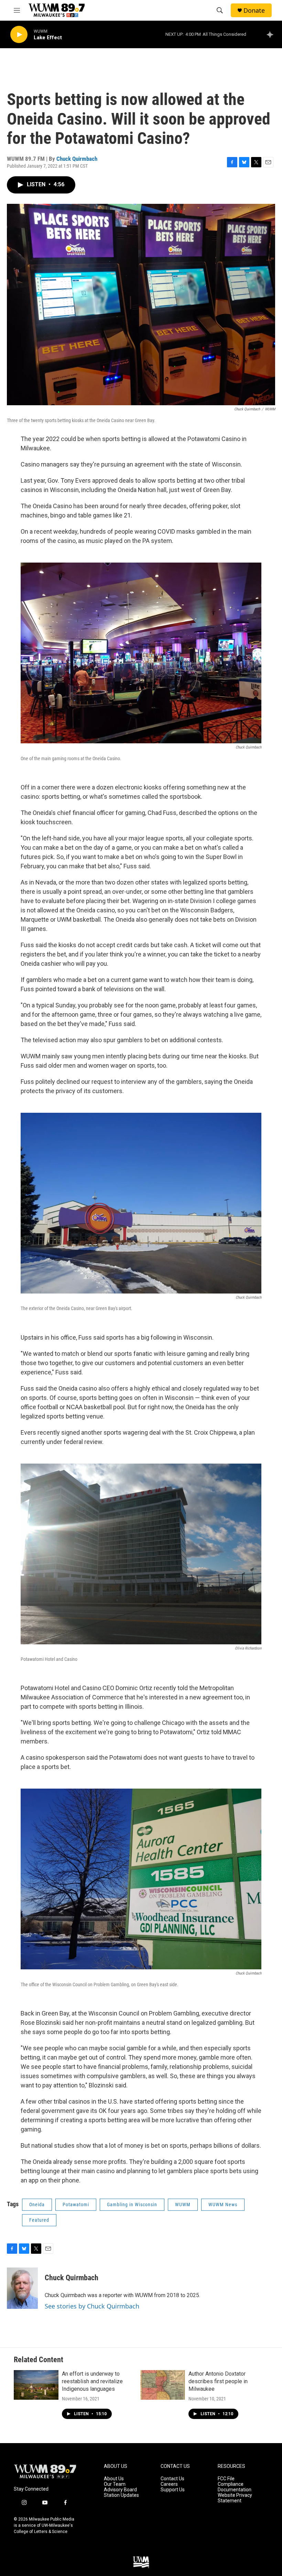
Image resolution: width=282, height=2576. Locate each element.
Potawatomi (76, 2205)
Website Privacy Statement (235, 2498)
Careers (169, 2484)
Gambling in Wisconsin (132, 2205)
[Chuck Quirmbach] (22, 2288)
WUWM (183, 2205)
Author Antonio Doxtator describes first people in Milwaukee (218, 2381)
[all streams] (272, 34)
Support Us (173, 2490)
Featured (39, 2220)
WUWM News (223, 2205)
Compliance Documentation (235, 2487)
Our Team (115, 2484)
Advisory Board (120, 2490)
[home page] (45, 2472)
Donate (254, 11)
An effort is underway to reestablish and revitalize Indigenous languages (92, 2381)
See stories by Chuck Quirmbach (92, 2306)
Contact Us (172, 2479)
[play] (19, 35)
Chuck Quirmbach (77, 159)
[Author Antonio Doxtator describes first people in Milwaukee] (163, 2385)
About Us (114, 2479)
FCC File (226, 2479)
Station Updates (121, 2495)
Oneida (37, 2205)
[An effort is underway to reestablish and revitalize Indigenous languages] (36, 2385)
